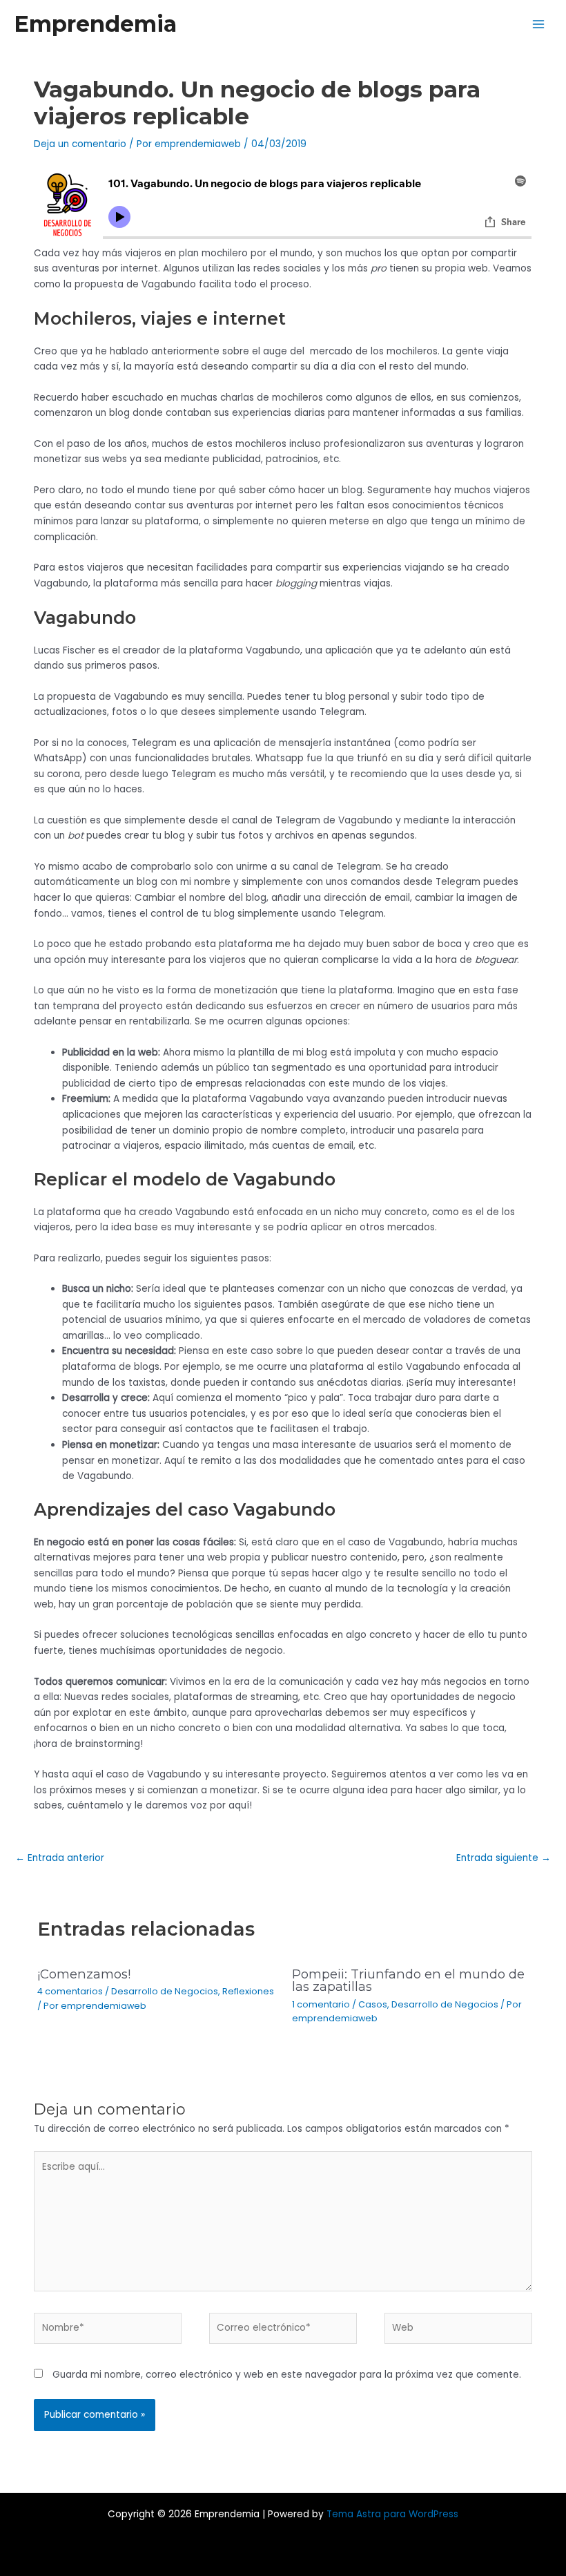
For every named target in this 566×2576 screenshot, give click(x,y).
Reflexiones (248, 1991)
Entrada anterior (60, 1858)
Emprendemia (95, 24)
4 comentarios (70, 1991)
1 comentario (321, 2004)
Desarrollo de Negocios (165, 1991)
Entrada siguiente (504, 1858)
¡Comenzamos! (84, 1974)
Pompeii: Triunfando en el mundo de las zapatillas (408, 1980)
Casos (373, 2004)
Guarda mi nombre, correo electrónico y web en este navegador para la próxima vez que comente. (287, 2375)
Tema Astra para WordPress (392, 2514)
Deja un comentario (80, 144)
